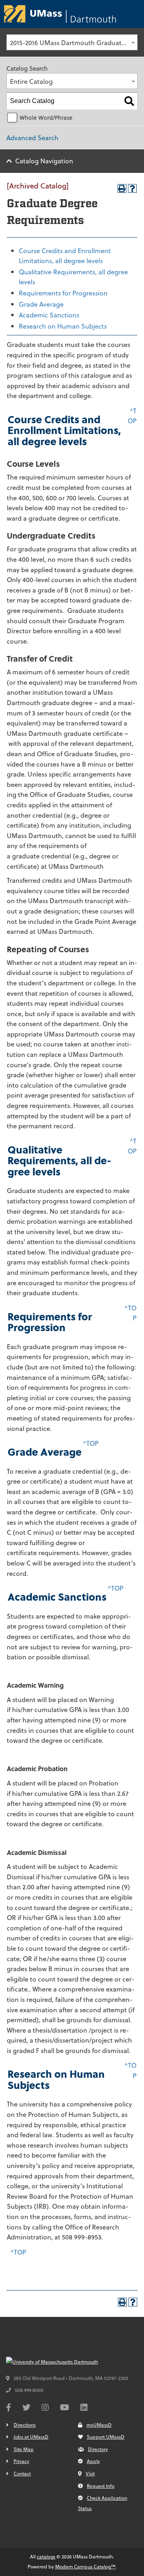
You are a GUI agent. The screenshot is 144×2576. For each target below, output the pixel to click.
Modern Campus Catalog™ (85, 2566)
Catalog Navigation (44, 161)
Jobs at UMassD (31, 2437)
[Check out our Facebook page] (9, 2408)
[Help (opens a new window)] (132, 188)
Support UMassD (106, 2437)
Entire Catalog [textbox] (31, 81)
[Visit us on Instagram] (45, 2408)
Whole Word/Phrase (46, 118)
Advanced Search (32, 138)
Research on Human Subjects (63, 326)
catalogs (46, 2556)
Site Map (24, 2449)
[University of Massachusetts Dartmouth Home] (60, 14)
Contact (22, 2473)
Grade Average (41, 304)
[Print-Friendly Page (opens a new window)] (122, 188)
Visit (90, 2473)
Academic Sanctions (49, 315)
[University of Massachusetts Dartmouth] (66, 2362)
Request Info (101, 2486)
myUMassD (99, 2425)
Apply (93, 2461)
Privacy (21, 2461)
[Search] (129, 101)
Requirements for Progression (63, 293)
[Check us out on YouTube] (65, 2408)
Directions (25, 2425)
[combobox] (72, 42)
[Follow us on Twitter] (26, 2408)
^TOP (91, 1443)
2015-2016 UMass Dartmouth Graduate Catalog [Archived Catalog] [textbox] (74, 43)
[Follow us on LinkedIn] (84, 2408)
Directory (98, 2449)
